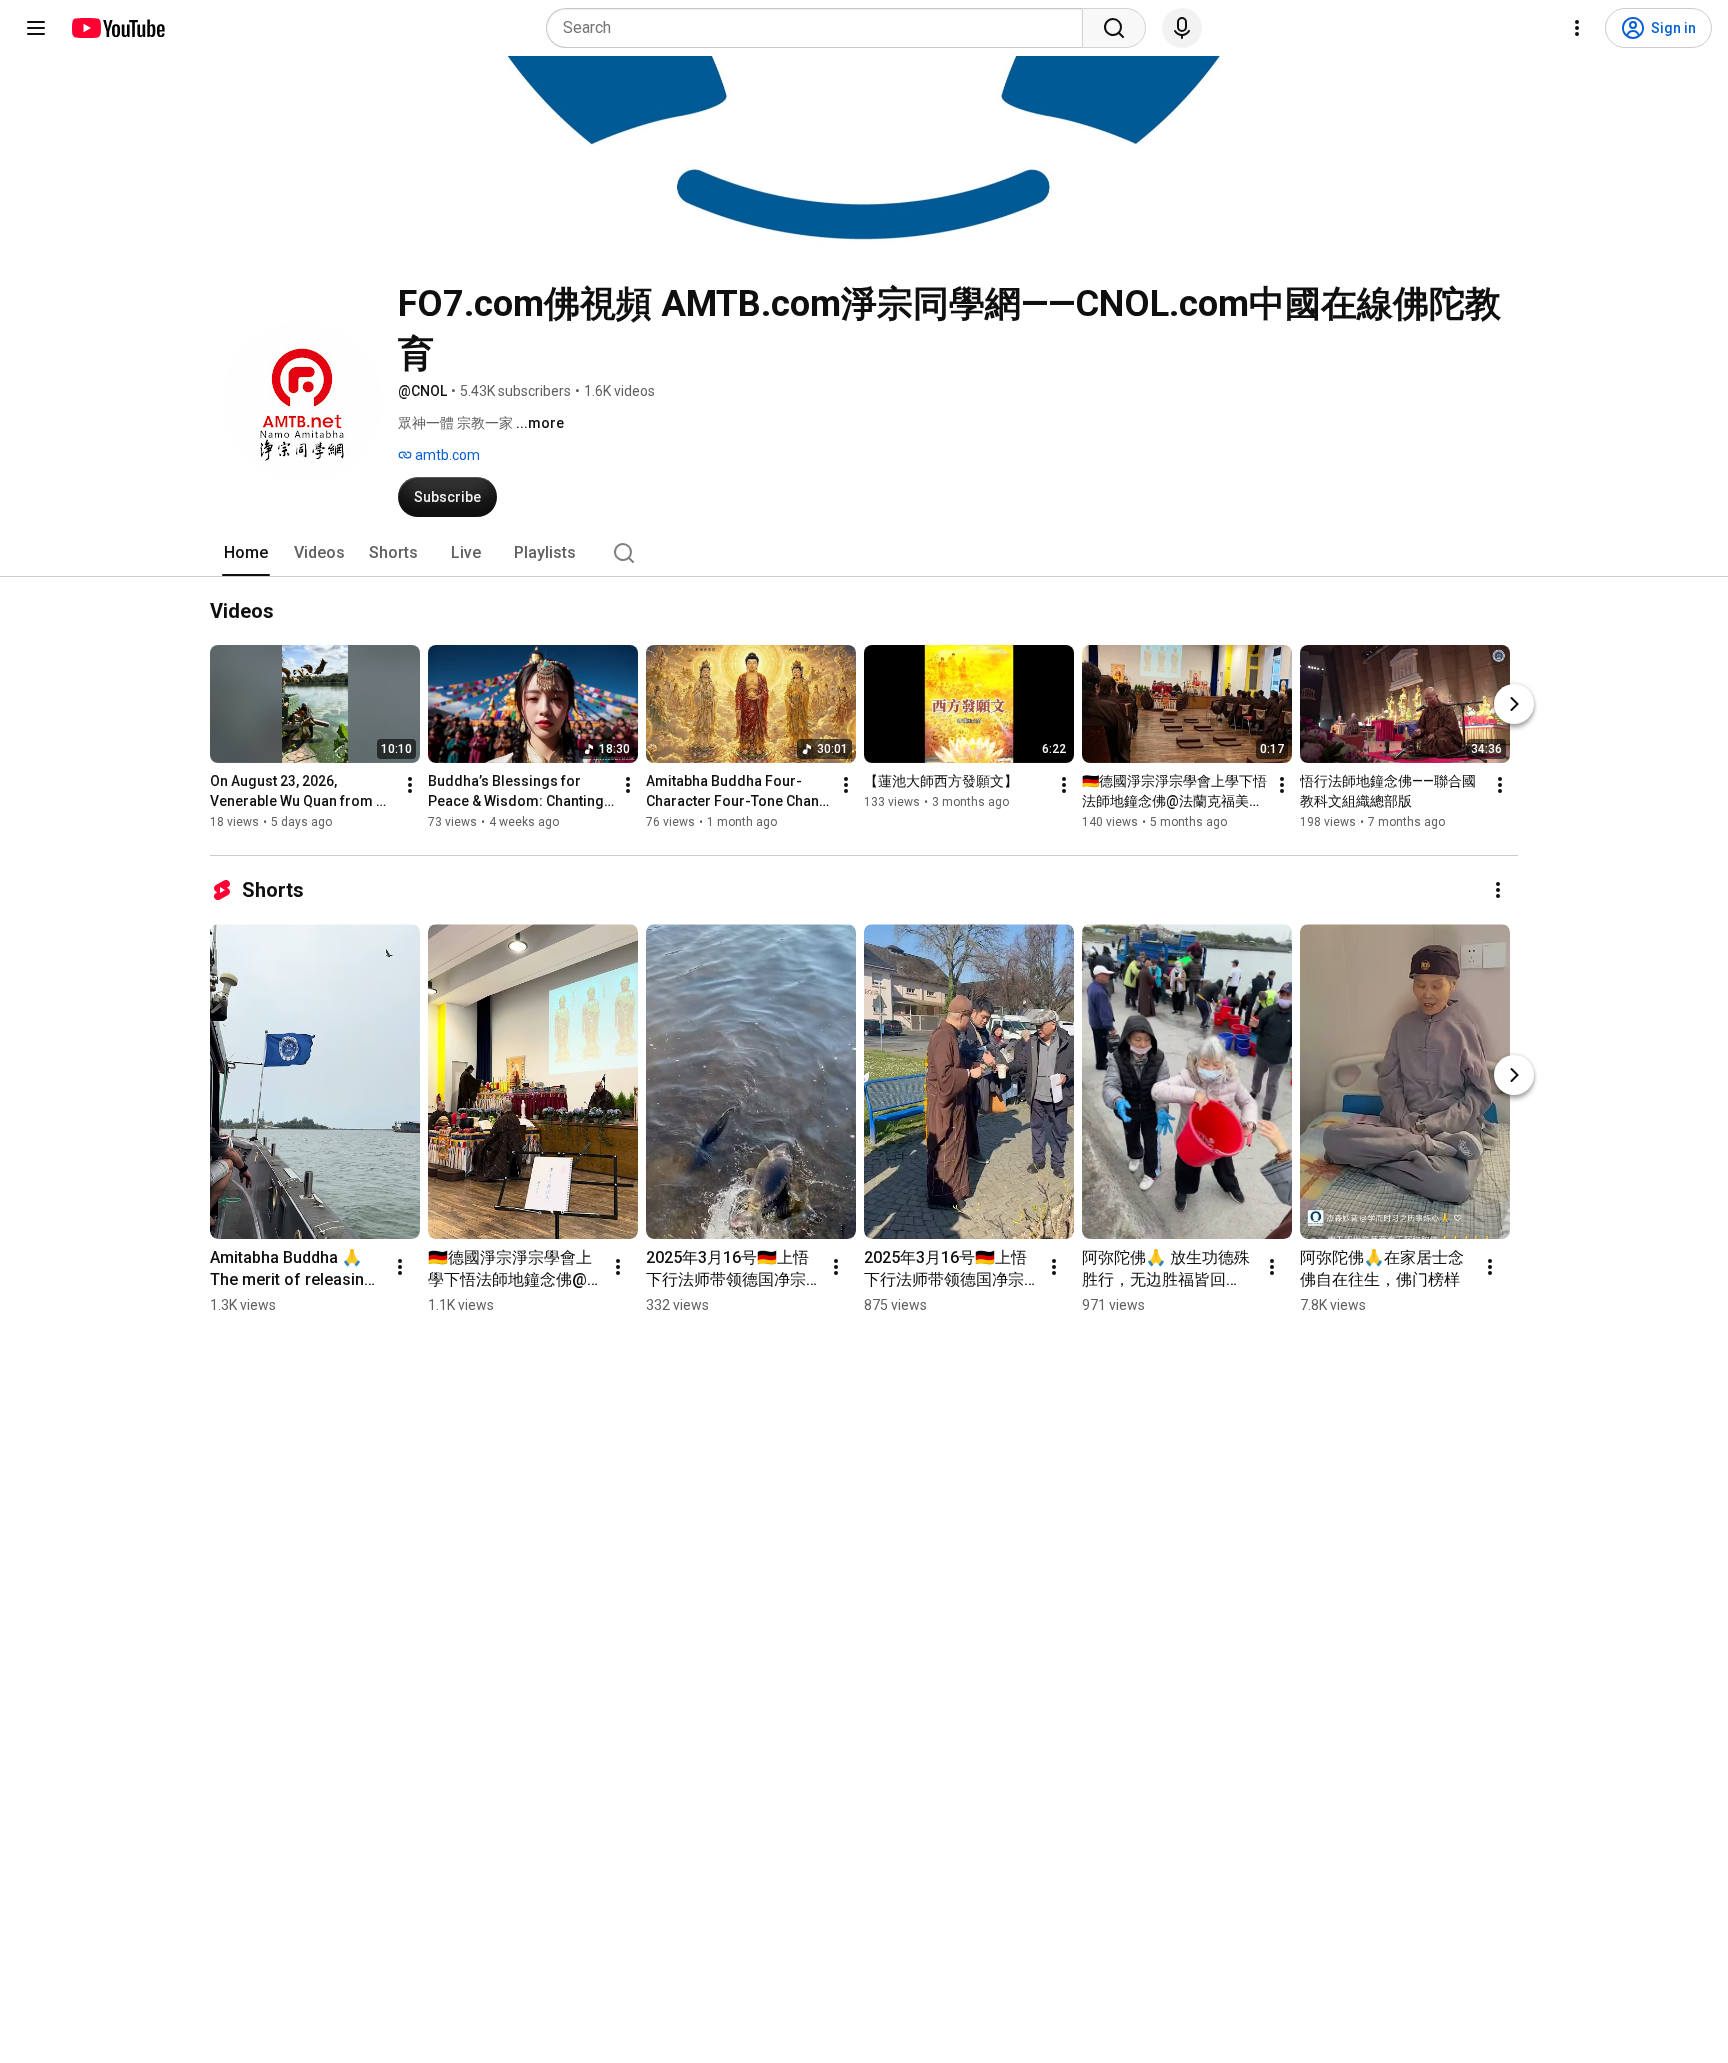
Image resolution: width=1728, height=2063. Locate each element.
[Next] (1514, 704)
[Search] (1114, 28)
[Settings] (1577, 28)
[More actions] (410, 785)
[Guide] (36, 28)
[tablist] (864, 553)
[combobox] (820, 28)
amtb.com (446, 455)
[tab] (246, 553)
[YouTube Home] (117, 28)
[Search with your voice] (1182, 28)
